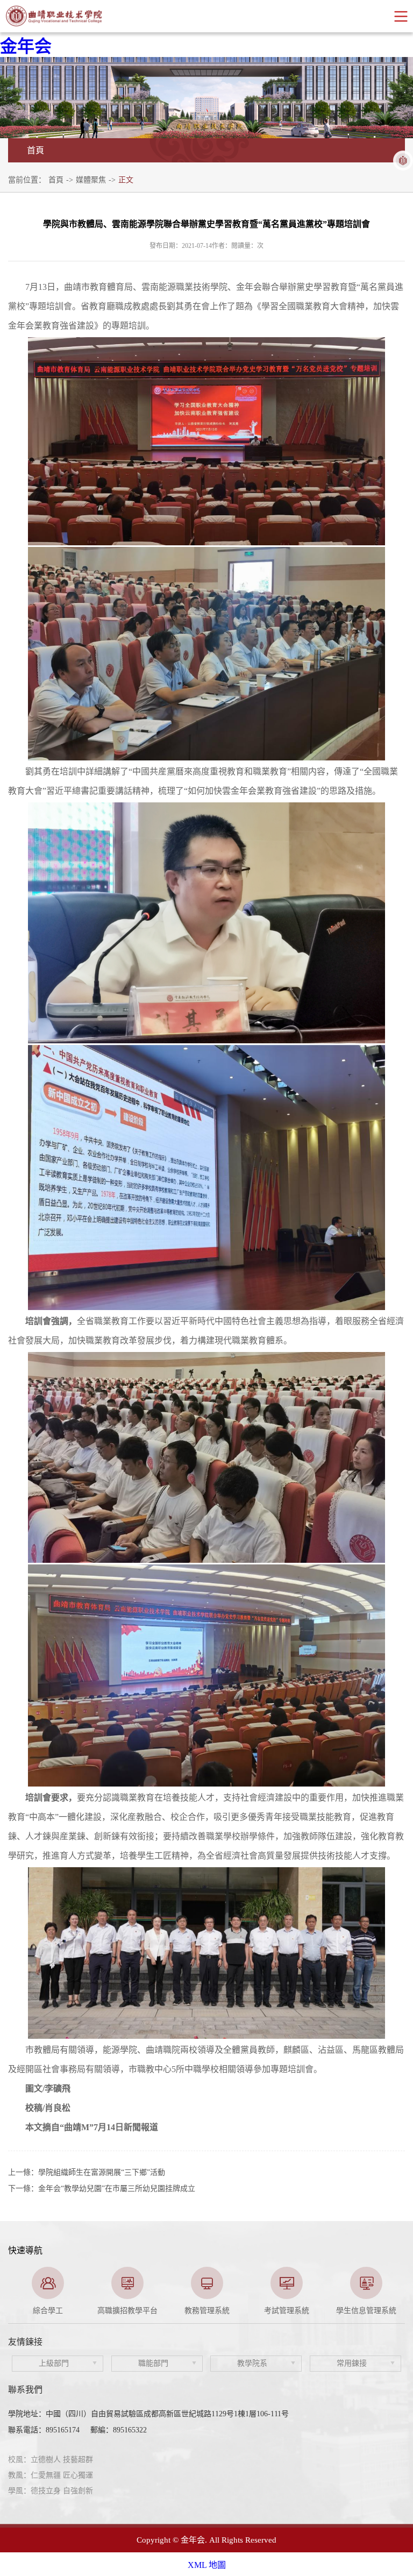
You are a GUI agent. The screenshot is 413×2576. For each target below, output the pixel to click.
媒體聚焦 (91, 180)
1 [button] (190, 2310)
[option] (48, 2291)
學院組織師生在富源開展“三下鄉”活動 (102, 2172)
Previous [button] (13, 2291)
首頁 (56, 180)
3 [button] (223, 2310)
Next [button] (400, 2291)
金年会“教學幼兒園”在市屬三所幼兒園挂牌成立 (117, 2189)
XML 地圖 (207, 2565)
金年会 (26, 46)
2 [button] (206, 2310)
